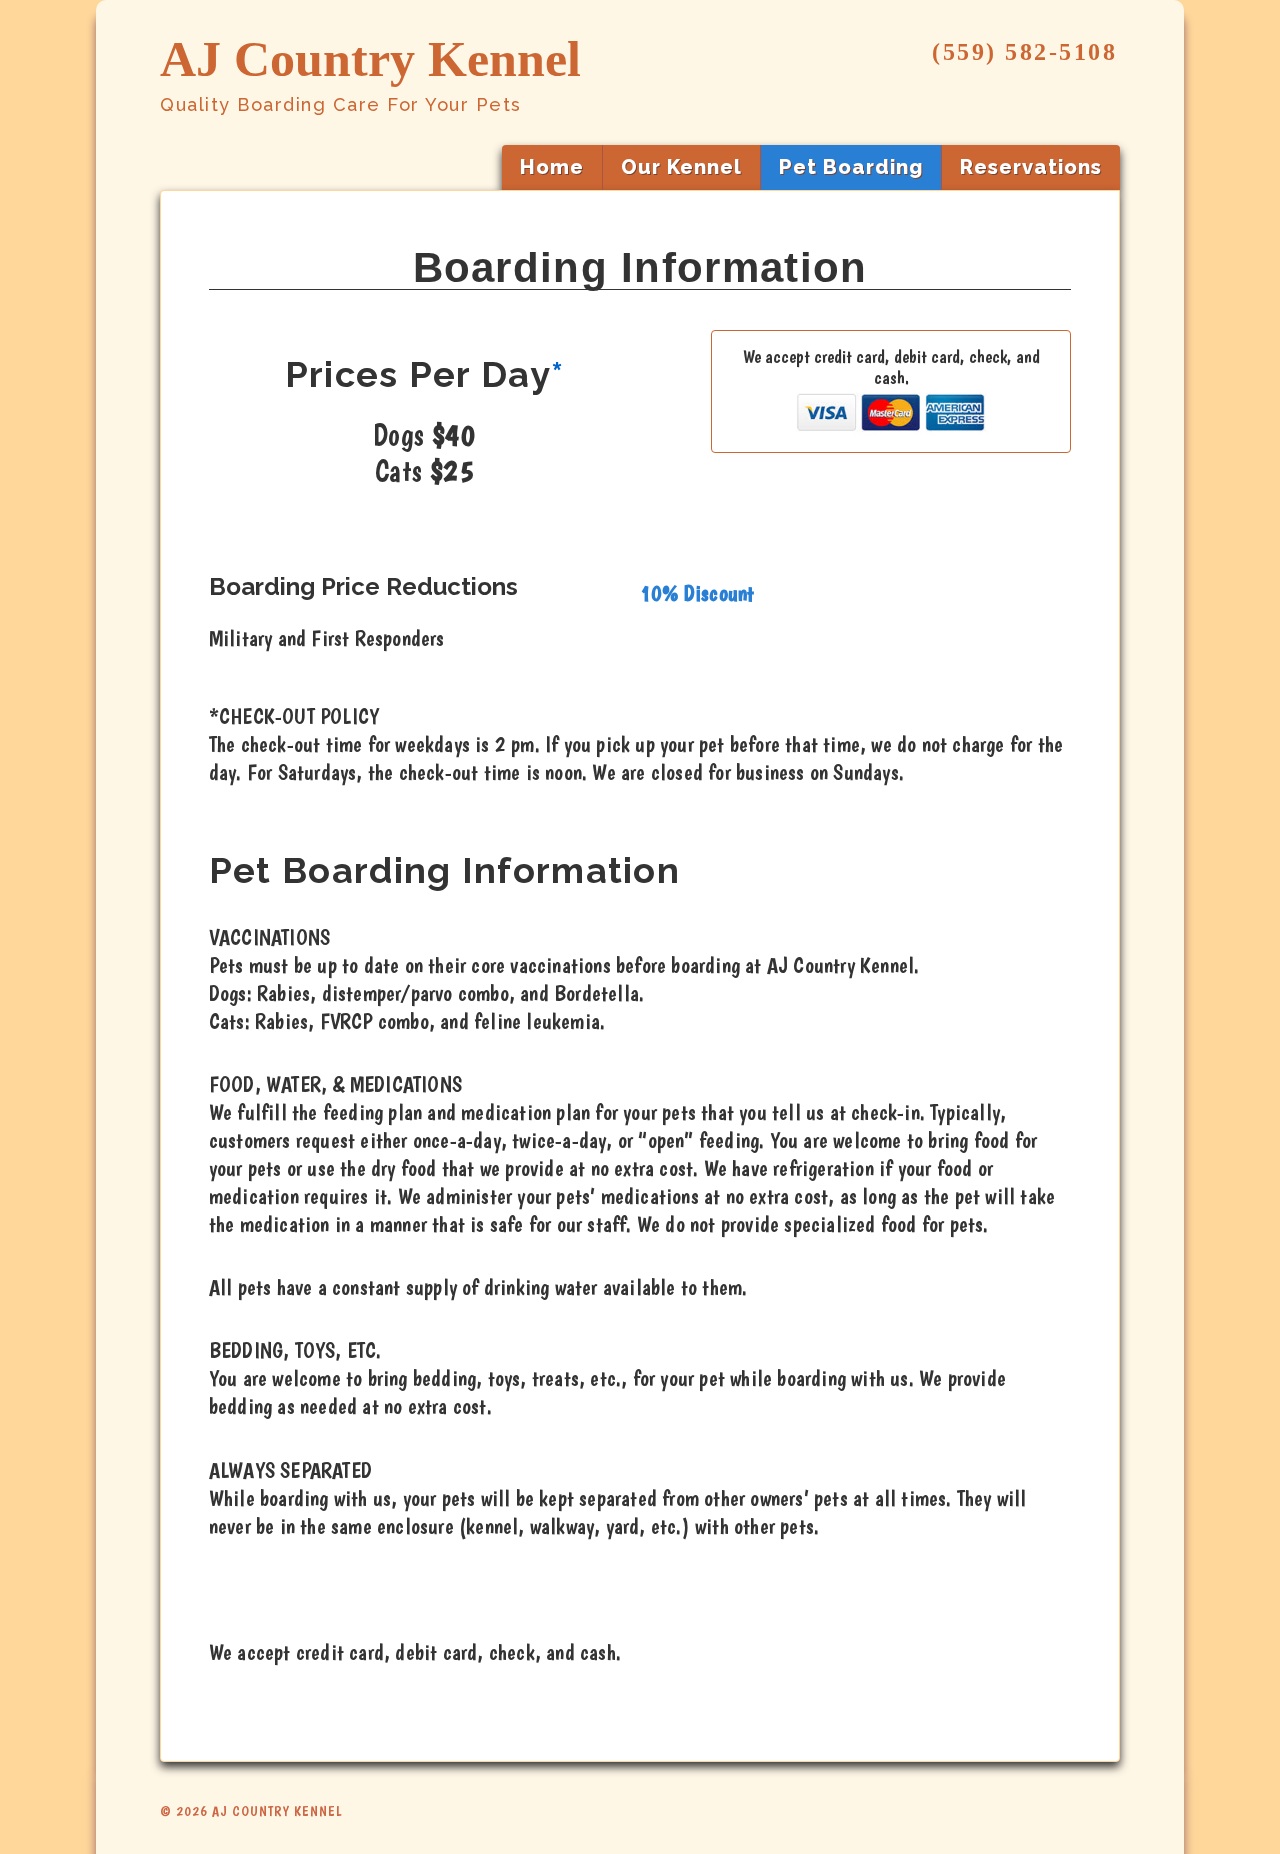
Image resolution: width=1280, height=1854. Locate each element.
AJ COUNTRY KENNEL (275, 1811)
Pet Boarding (851, 167)
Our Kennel (681, 167)
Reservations (1031, 167)
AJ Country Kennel (370, 59)
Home (552, 167)
